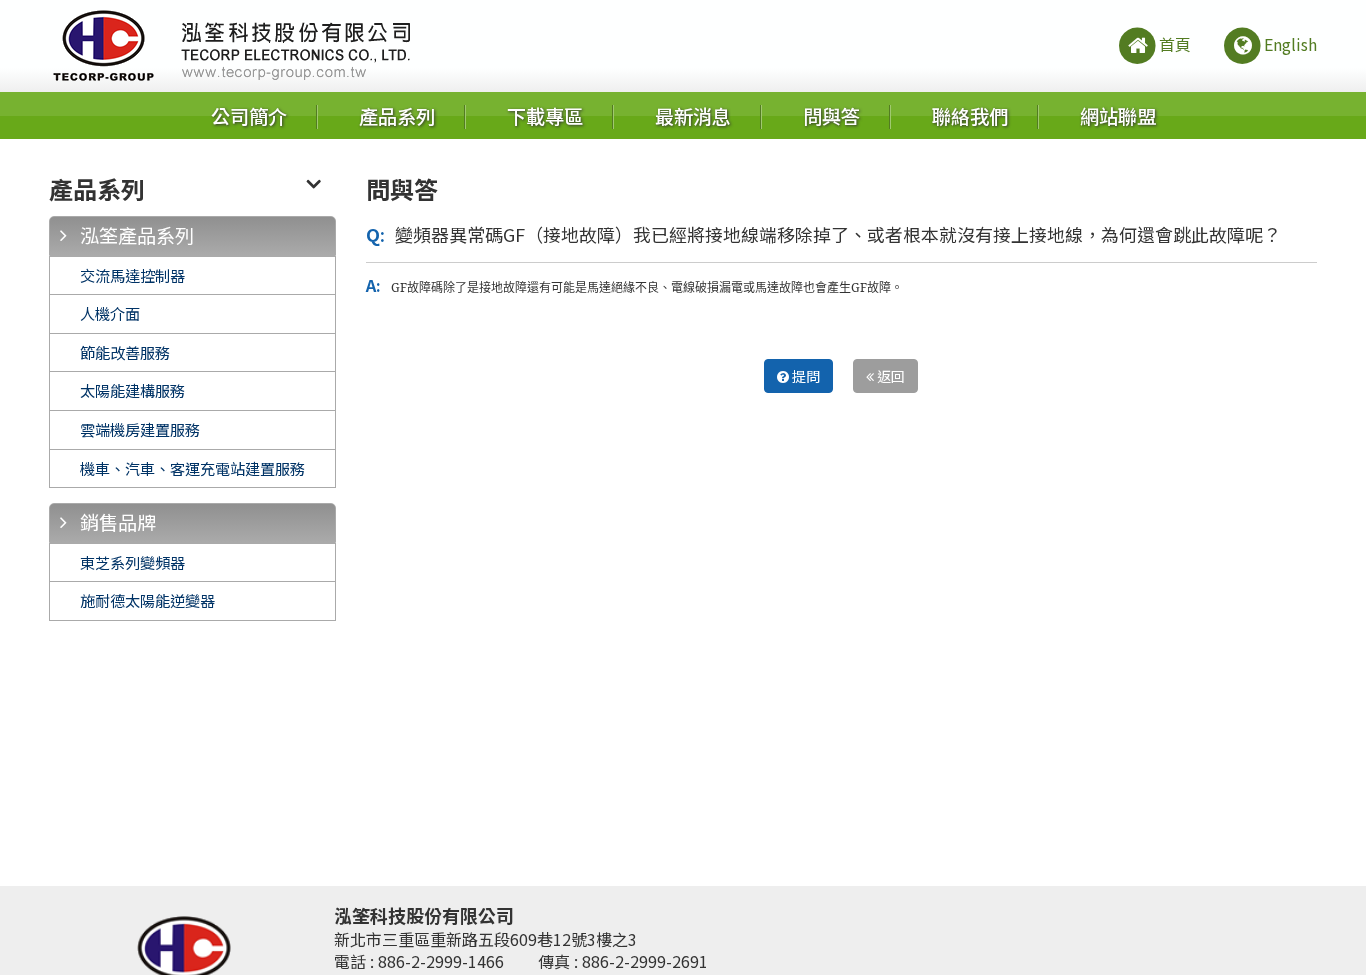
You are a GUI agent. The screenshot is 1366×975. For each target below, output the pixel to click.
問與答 (831, 116)
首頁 (1175, 44)
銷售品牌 (118, 522)
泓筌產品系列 (137, 235)
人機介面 (110, 313)
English (1290, 44)
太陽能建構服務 (132, 390)
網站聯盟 (1118, 116)
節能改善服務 (125, 352)
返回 (889, 376)
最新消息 (693, 116)
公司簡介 (249, 116)
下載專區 (545, 116)
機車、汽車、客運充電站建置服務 (192, 468)
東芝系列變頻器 (132, 562)
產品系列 (397, 116)
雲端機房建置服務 (140, 429)
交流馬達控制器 (132, 275)
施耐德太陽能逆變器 (147, 600)
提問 (804, 376)
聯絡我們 (970, 116)
